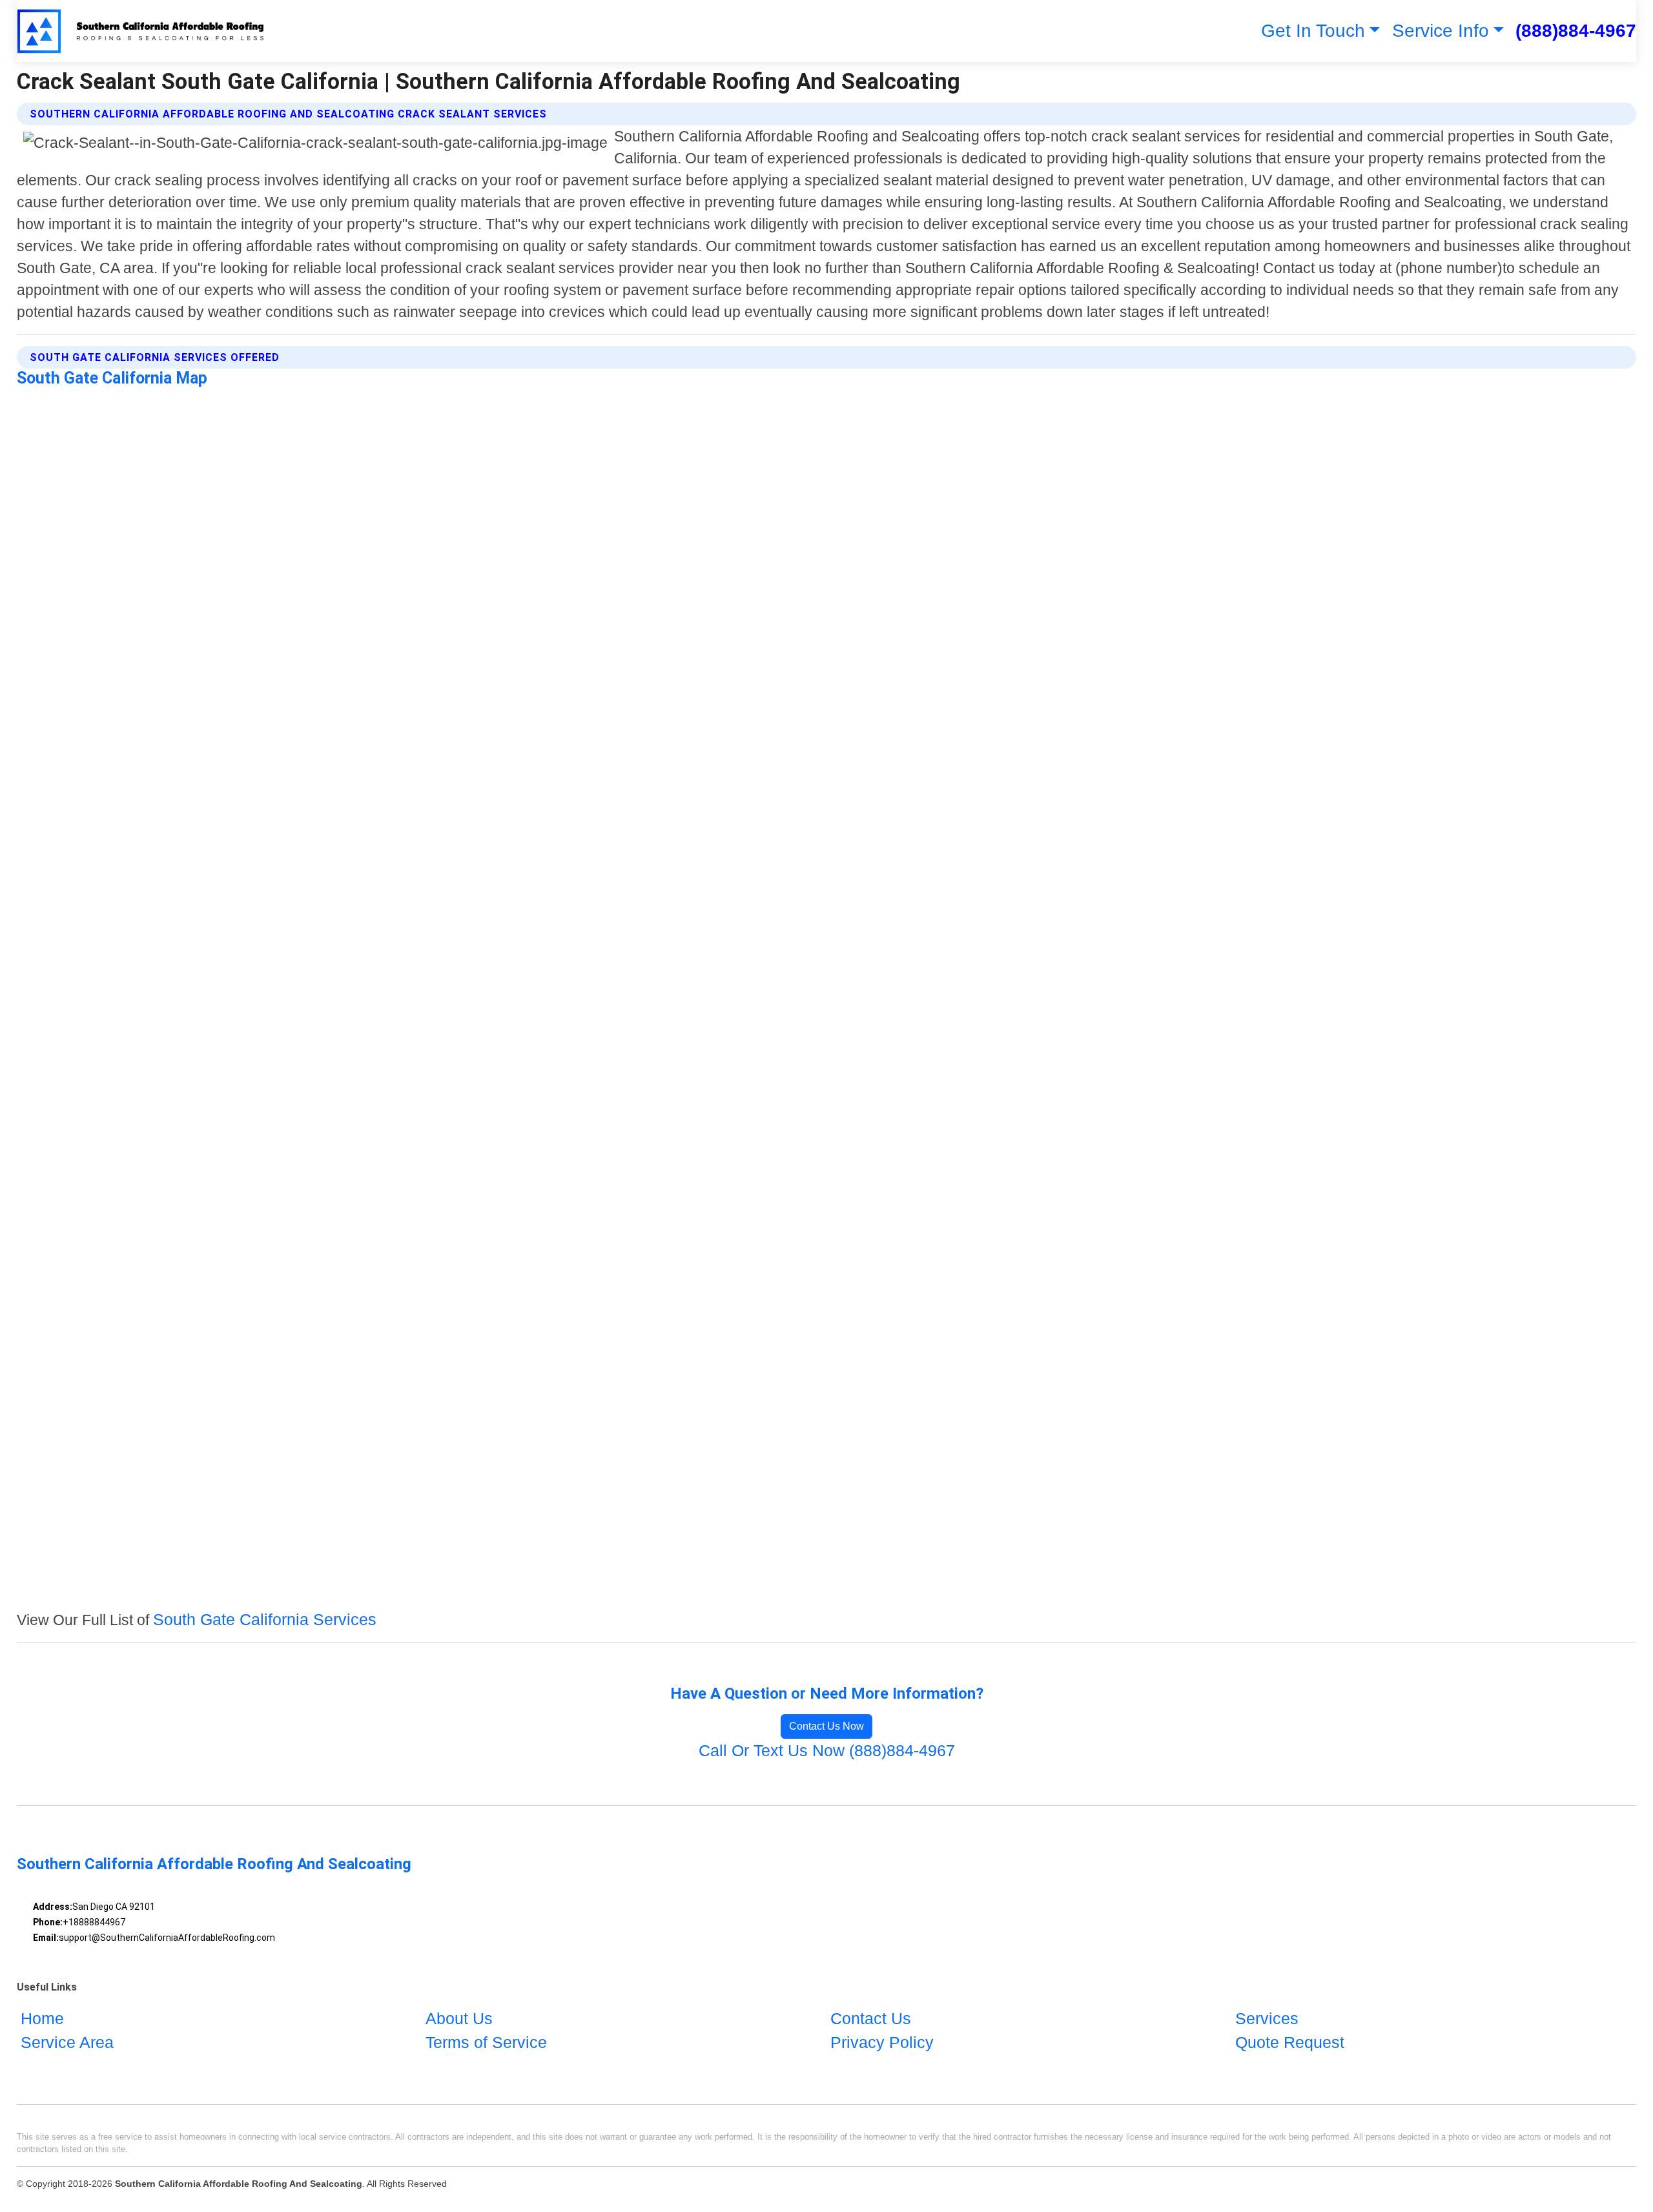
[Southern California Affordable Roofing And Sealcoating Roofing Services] (142, 31)
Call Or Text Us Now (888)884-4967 (827, 1750)
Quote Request (1290, 2042)
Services (1267, 2018)
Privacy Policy (882, 2042)
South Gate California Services (265, 1619)
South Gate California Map (112, 378)
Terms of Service (486, 2042)
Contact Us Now (826, 1726)
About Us (459, 2018)
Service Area (67, 2042)
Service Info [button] (1441, 31)
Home (42, 2018)
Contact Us (871, 2018)
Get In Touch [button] (1313, 31)
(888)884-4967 (1576, 31)
